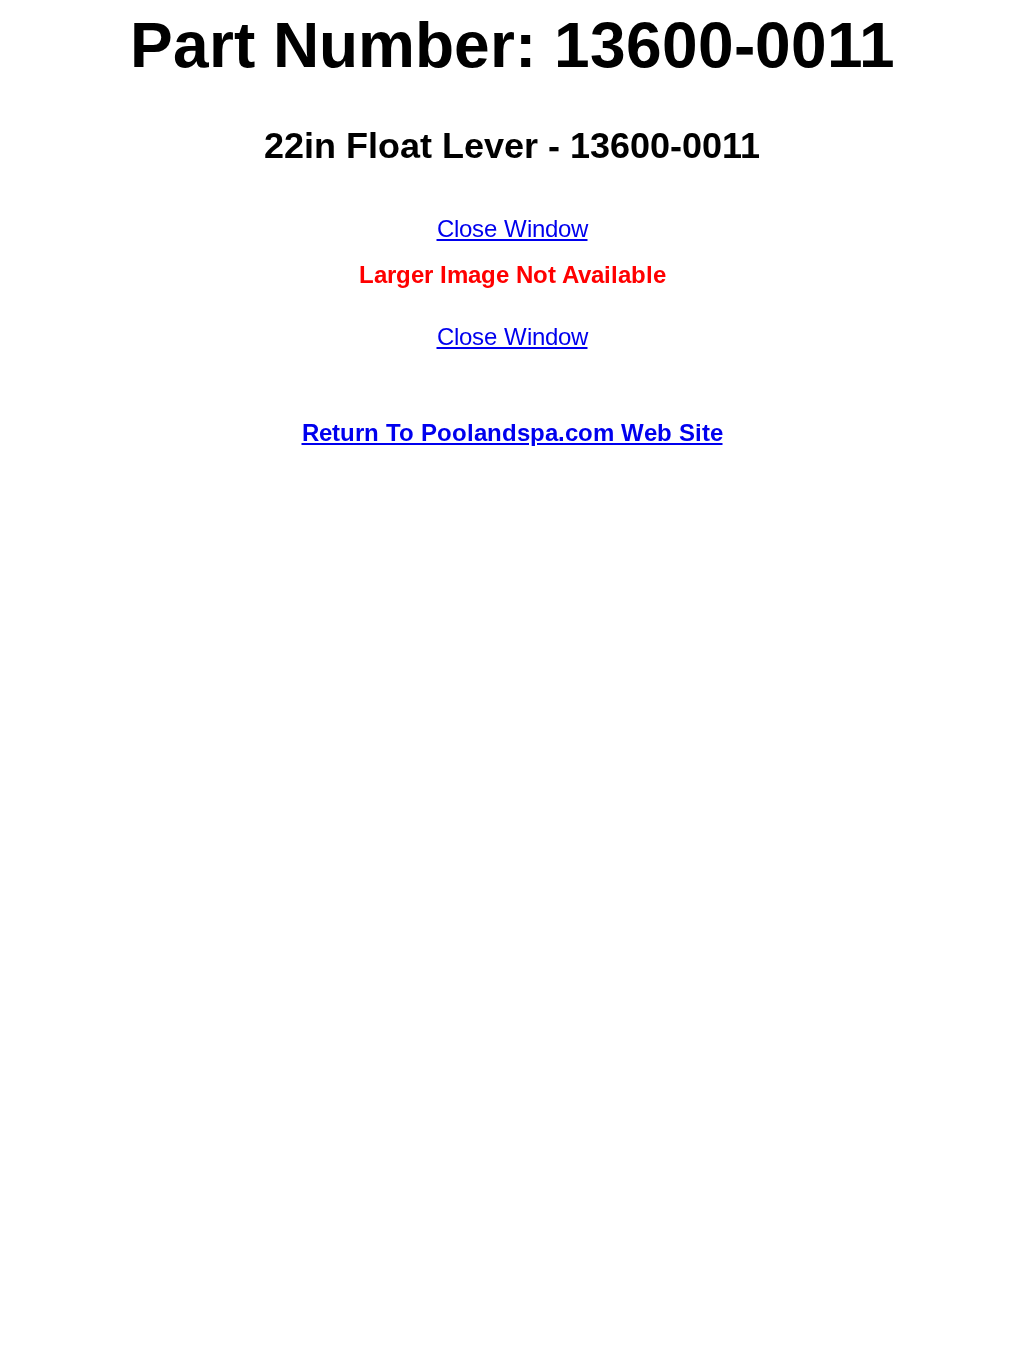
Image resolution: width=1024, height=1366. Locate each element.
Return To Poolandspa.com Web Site (512, 432)
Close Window (512, 228)
